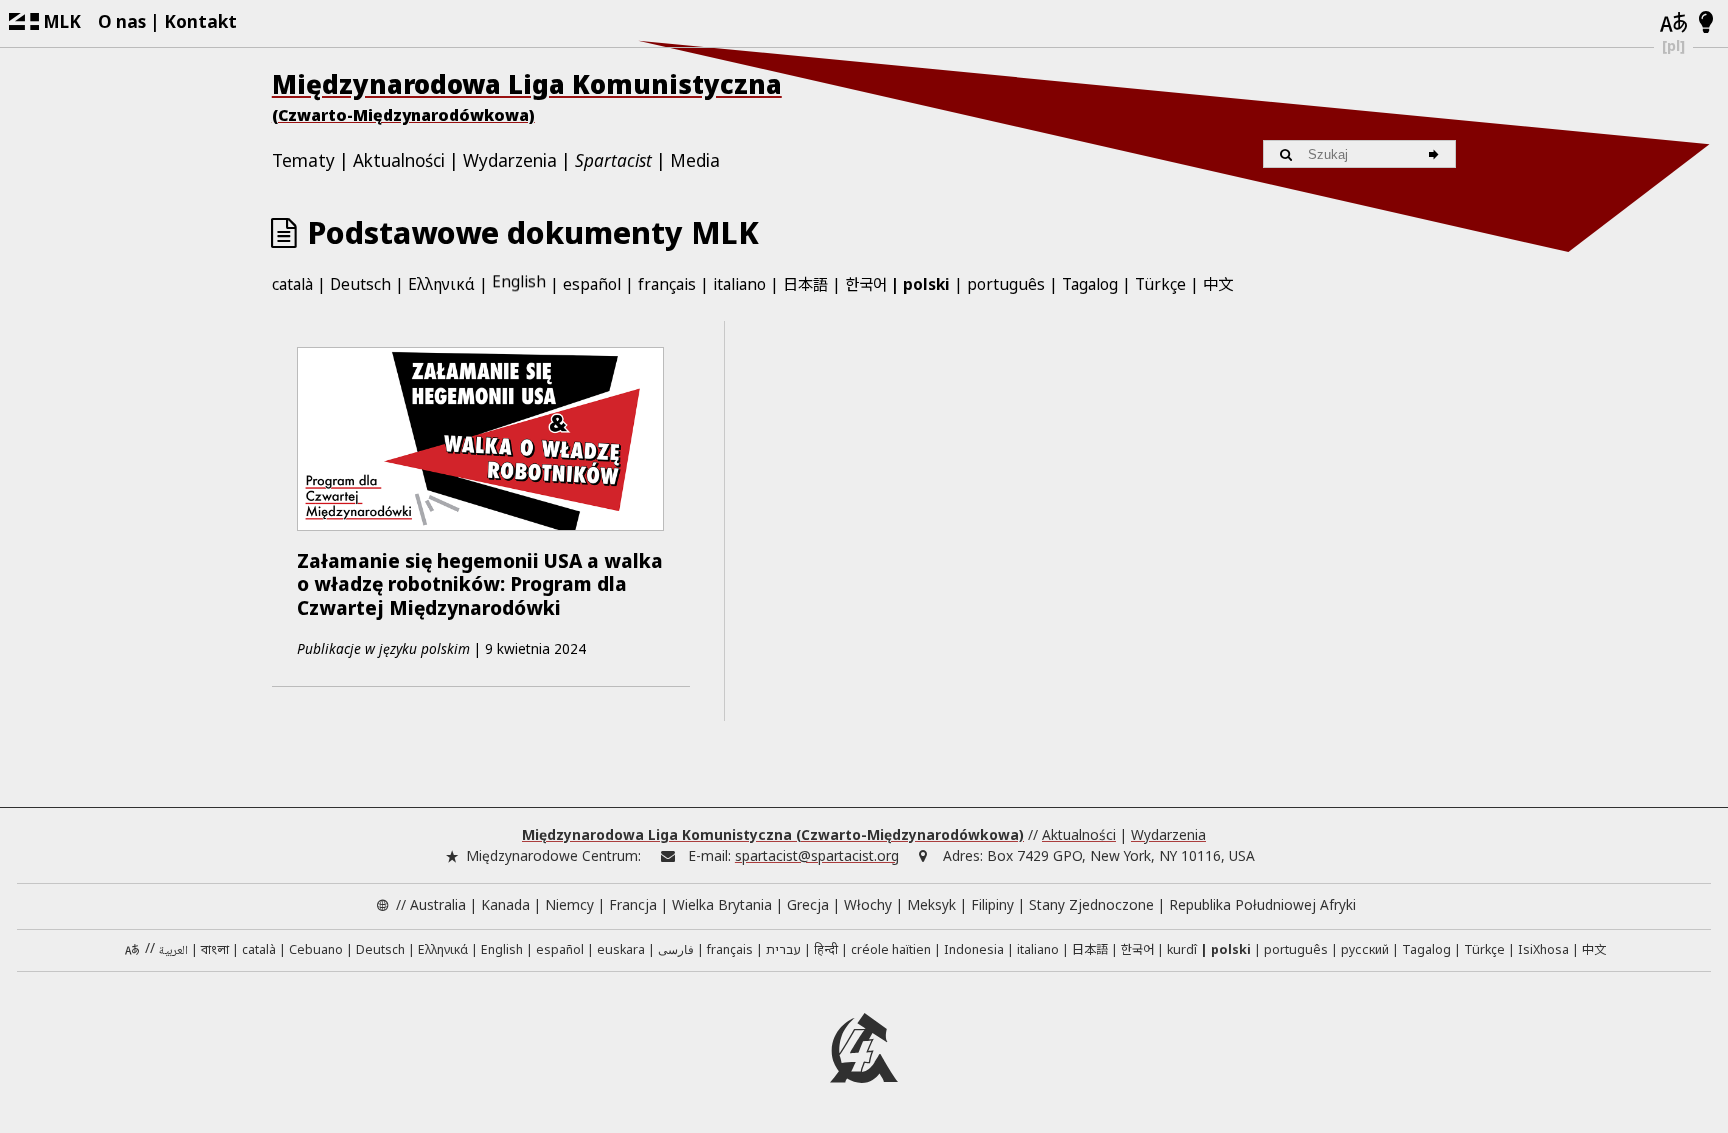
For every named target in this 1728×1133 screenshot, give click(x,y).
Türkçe (1160, 284)
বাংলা (215, 951)
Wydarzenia (510, 160)
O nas (122, 21)
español (592, 284)
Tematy (303, 160)
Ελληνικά (441, 284)
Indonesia (974, 949)
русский (1365, 949)
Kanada (505, 904)
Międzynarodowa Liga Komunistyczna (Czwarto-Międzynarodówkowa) (773, 834)
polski (926, 284)
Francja (633, 904)
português (1006, 284)
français (667, 284)
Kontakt (200, 21)
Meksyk (931, 904)
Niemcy (569, 904)
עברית (783, 949)
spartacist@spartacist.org (817, 855)
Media (695, 160)
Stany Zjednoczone (1091, 904)
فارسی (676, 949)
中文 (1218, 283)
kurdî (1182, 949)
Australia (438, 904)
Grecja (808, 904)
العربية (173, 951)
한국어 (866, 283)
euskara (621, 949)
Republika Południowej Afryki (1262, 904)
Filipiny (992, 904)
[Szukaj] (1436, 154)
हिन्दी (826, 949)
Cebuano (316, 949)
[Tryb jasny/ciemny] (1706, 23)
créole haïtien (891, 949)
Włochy (868, 904)
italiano (739, 284)
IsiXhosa (1543, 949)
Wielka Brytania (722, 904)
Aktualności (399, 160)
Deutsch (360, 284)
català (292, 284)
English (519, 283)
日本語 (805, 283)
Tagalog (1090, 284)
